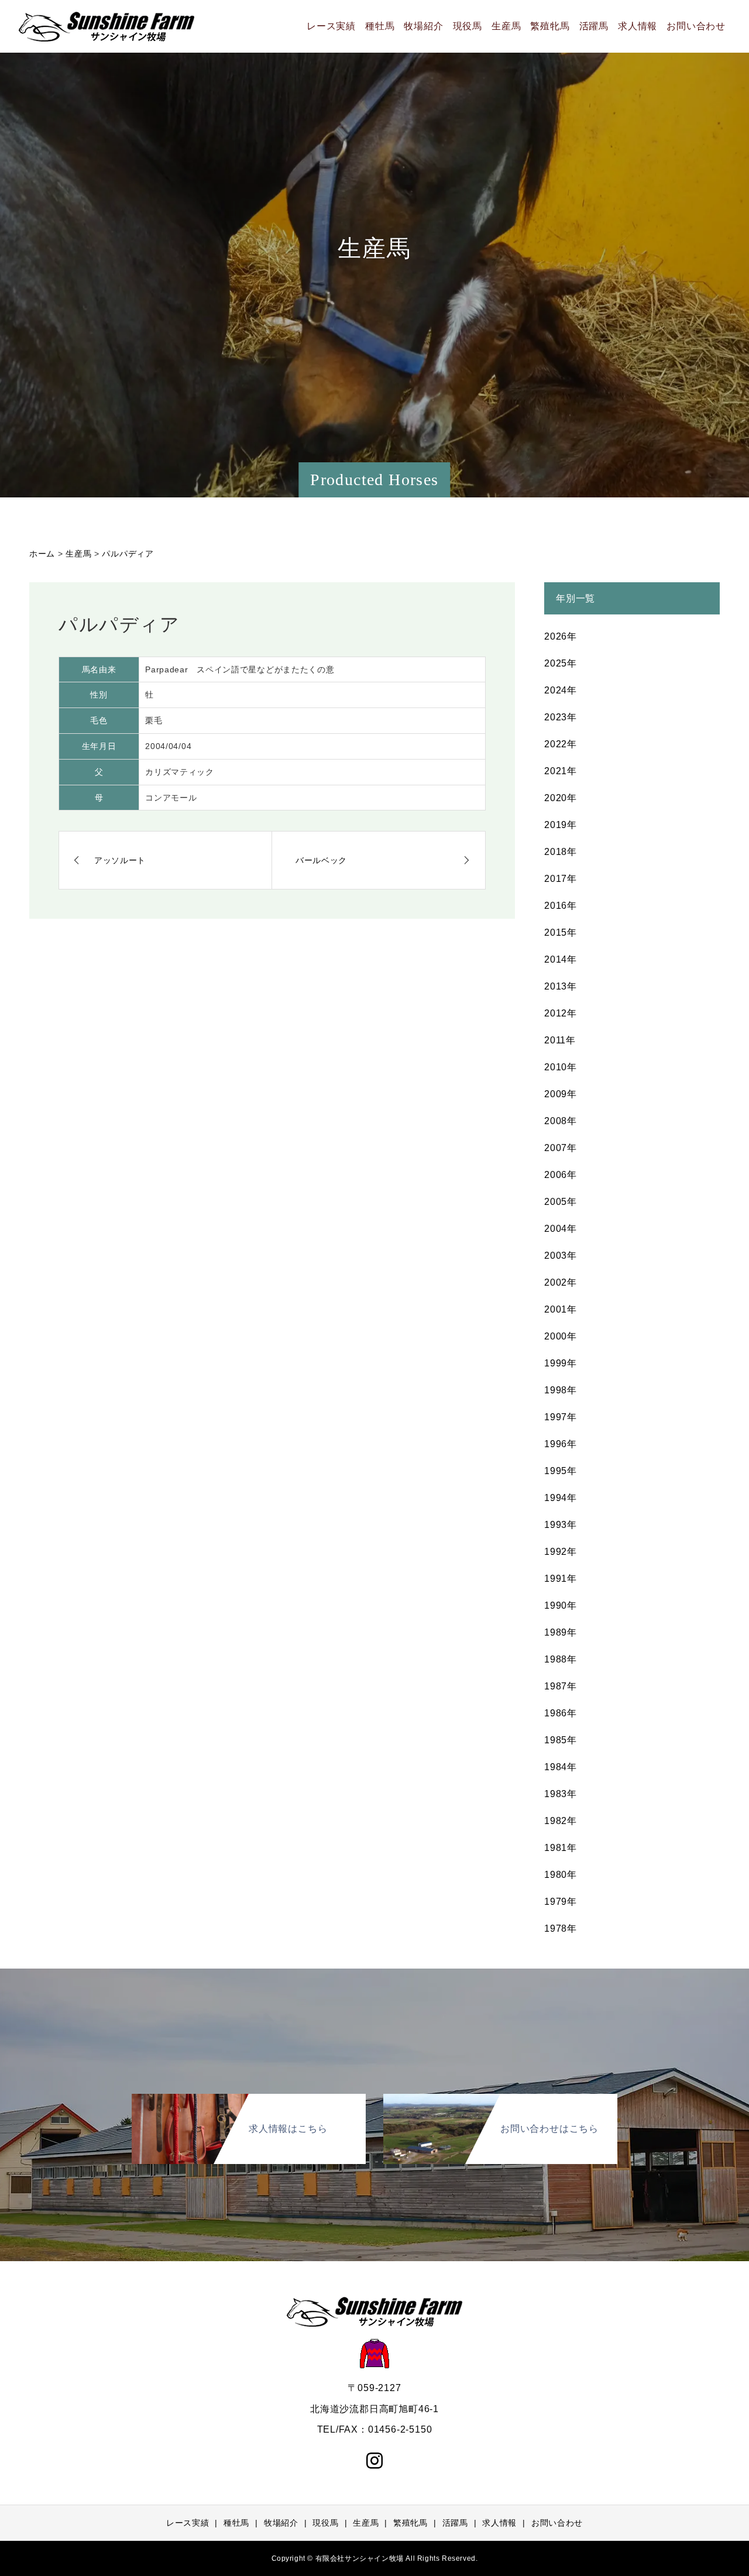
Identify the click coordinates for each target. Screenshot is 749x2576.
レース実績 (331, 26)
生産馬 (506, 26)
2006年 (561, 1175)
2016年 (561, 906)
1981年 (561, 1848)
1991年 (561, 1579)
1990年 (561, 1605)
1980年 (561, 1875)
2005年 (561, 1202)
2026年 (561, 636)
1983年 (561, 1794)
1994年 (561, 1498)
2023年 (561, 717)
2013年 (561, 986)
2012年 (561, 1013)
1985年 (561, 1740)
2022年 (561, 744)
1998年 (561, 1390)
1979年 (561, 1902)
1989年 (561, 1632)
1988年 (561, 1659)
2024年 (561, 690)
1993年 (561, 1525)
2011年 (560, 1040)
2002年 (561, 1282)
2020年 (561, 798)
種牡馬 (380, 26)
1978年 (561, 1928)
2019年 (561, 825)
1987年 (561, 1686)
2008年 (561, 1121)
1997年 (561, 1417)
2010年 (561, 1067)
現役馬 (468, 26)
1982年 (561, 1821)
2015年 (561, 932)
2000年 (561, 1336)
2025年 (561, 663)
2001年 (561, 1309)
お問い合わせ (696, 26)
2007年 (561, 1148)
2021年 (561, 771)
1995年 (561, 1471)
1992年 (561, 1552)
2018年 (561, 852)
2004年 (561, 1229)
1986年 (561, 1713)
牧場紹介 (423, 26)
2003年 (561, 1256)
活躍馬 (594, 26)
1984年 (561, 1767)
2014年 (561, 959)
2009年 (561, 1094)
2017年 (561, 879)
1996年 (561, 1444)
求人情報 (638, 26)
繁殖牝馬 (550, 26)
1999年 (561, 1363)
